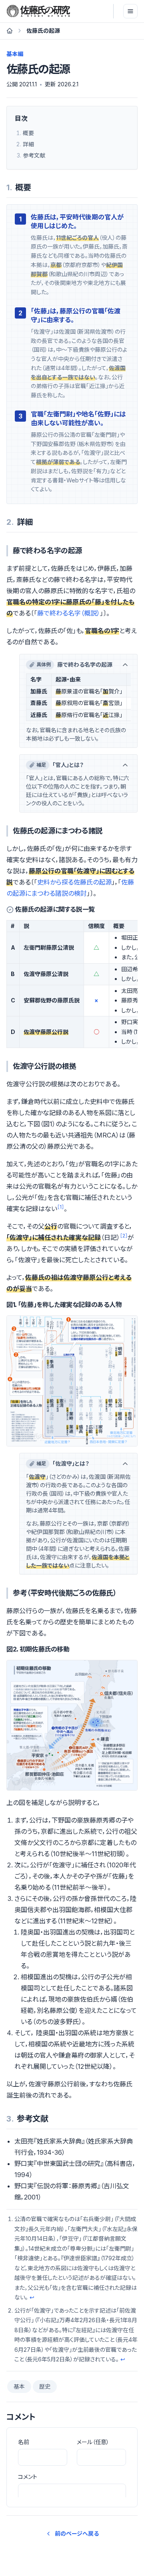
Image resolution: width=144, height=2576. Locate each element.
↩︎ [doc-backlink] (32, 2297)
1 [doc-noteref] (61, 1207)
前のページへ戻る (77, 2533)
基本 (19, 2386)
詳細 (28, 144)
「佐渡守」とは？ (63, 1463)
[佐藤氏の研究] (38, 11)
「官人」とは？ (60, 765)
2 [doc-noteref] (124, 1236)
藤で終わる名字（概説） (69, 613)
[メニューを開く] (130, 11)
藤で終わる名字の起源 (74, 664)
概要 (28, 133)
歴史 (45, 2386)
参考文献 (34, 155)
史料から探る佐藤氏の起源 (74, 882)
